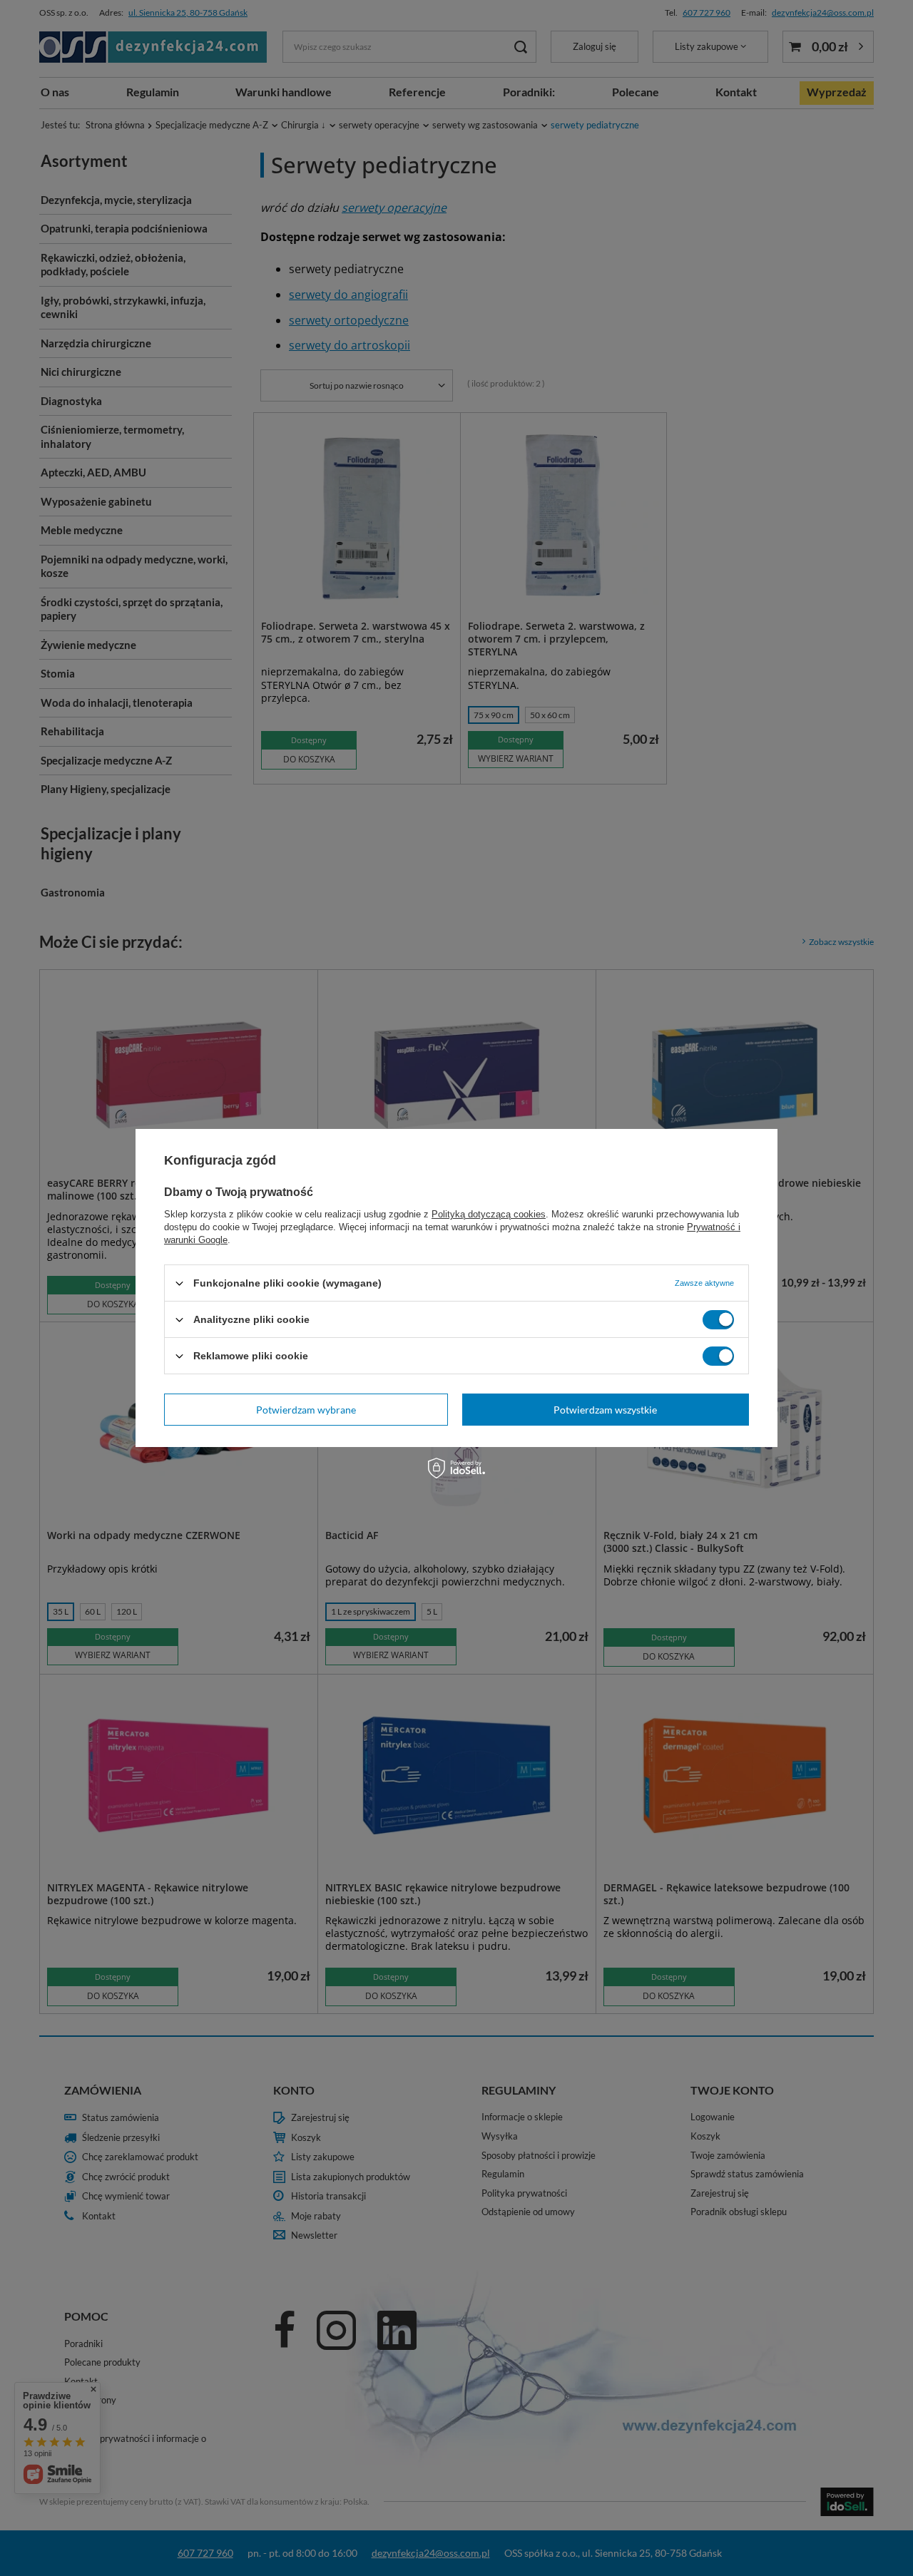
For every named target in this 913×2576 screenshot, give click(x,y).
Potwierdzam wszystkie (605, 1409)
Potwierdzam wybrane (306, 1409)
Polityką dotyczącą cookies (489, 1214)
